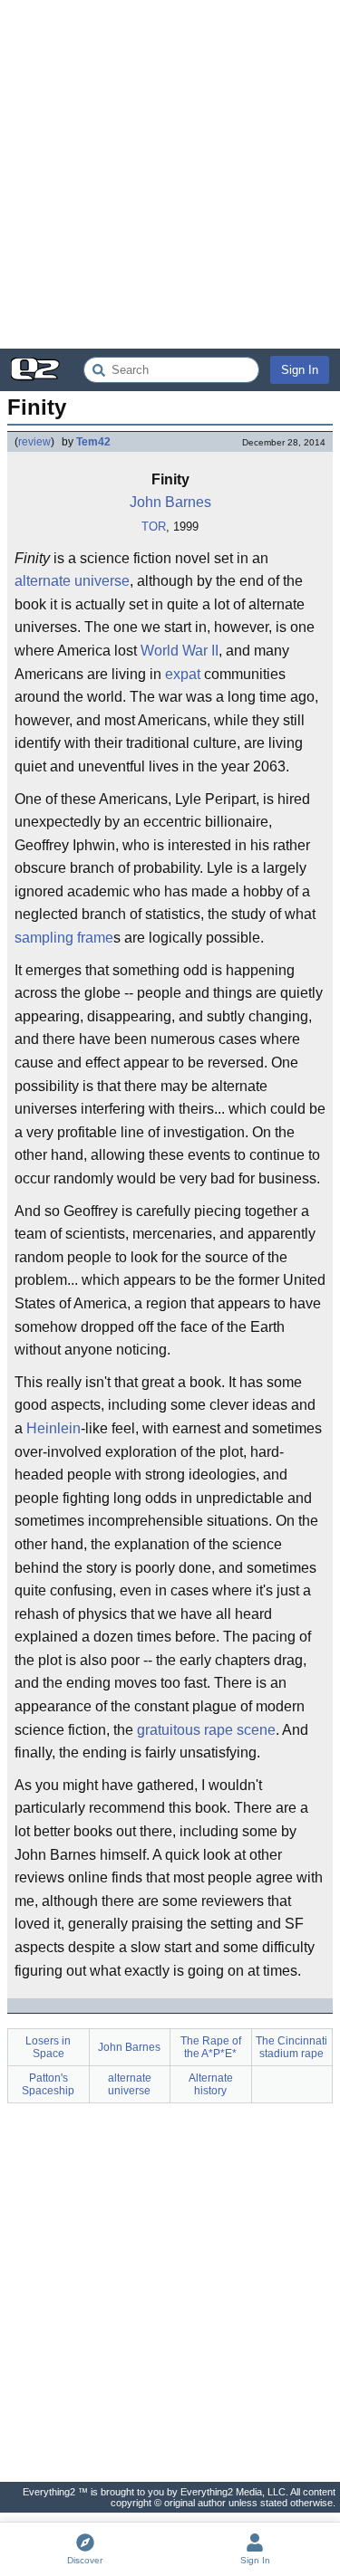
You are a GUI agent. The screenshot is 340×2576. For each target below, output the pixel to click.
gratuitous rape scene (206, 1730)
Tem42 (93, 442)
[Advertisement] (170, 174)
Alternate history (211, 2084)
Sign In (300, 370)
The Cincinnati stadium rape (291, 2047)
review (34, 442)
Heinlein (53, 1428)
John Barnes (170, 502)
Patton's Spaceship (48, 2084)
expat (183, 674)
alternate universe (72, 581)
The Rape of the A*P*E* (211, 2047)
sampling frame (64, 938)
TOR (154, 527)
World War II (180, 651)
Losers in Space (48, 2047)
